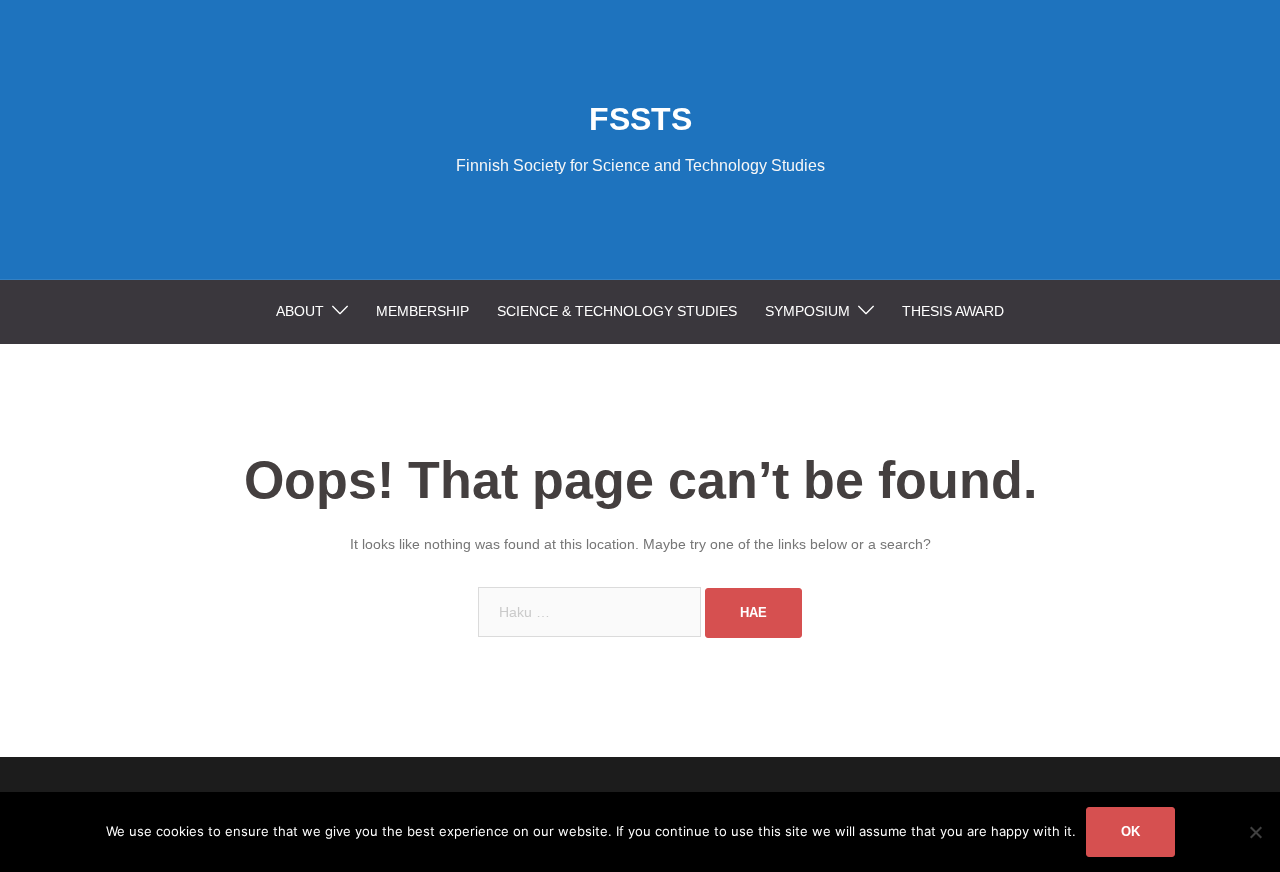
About (300, 311)
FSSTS (640, 119)
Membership (422, 311)
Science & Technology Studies (617, 311)
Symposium (807, 311)
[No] (1255, 832)
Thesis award (953, 311)
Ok (1130, 831)
